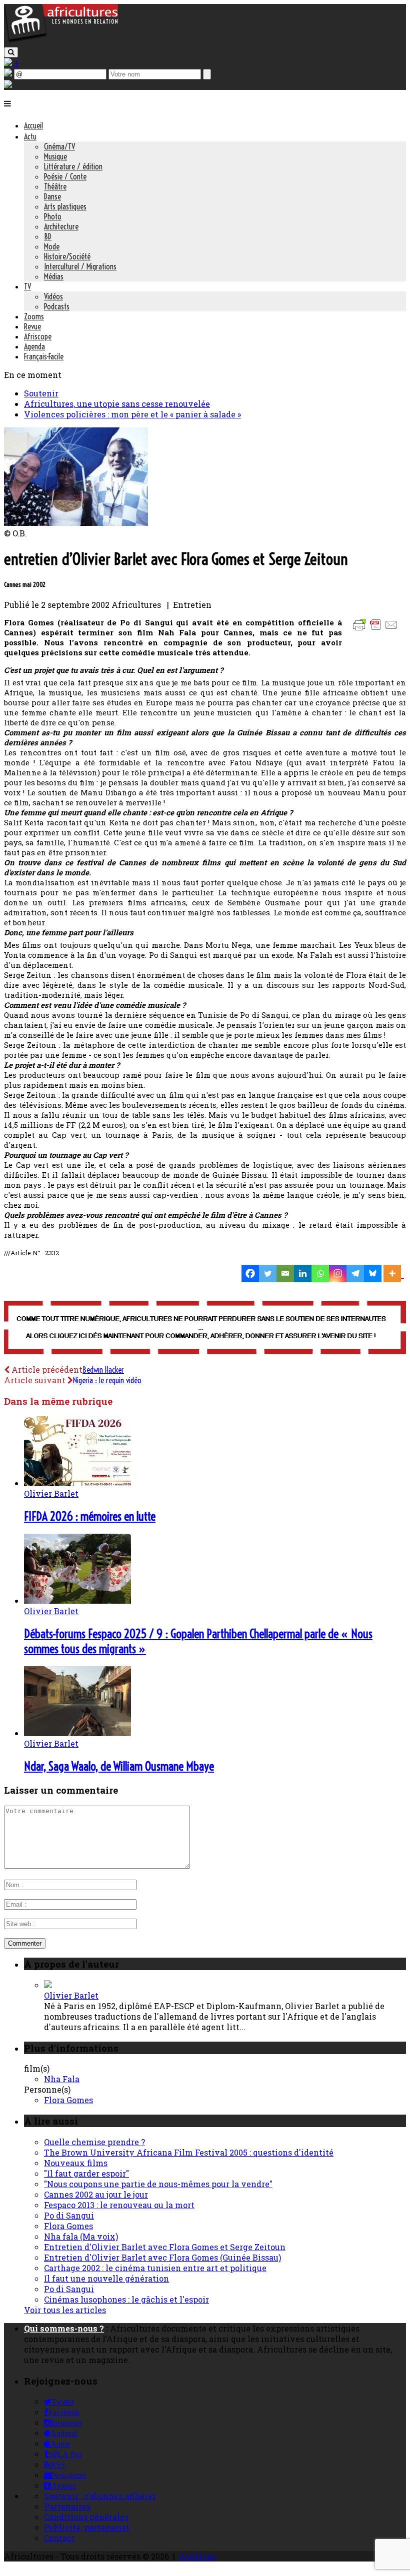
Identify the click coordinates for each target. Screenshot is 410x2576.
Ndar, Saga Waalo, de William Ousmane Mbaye (119, 1766)
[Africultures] (61, 41)
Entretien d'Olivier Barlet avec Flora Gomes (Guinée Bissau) (162, 2257)
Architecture (61, 226)
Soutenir (41, 393)
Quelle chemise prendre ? (94, 2142)
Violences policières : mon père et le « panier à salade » (132, 414)
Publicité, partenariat (87, 2527)
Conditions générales (86, 2517)
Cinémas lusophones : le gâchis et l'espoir (126, 2299)
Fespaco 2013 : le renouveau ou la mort (119, 2205)
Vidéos (53, 296)
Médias (54, 276)
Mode (52, 246)
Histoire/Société (67, 256)
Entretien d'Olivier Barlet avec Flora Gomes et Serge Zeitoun (165, 2247)
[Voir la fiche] (48, 1985)
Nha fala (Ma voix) (81, 2236)
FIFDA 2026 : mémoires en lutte (90, 1516)
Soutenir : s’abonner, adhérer (100, 2496)
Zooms (34, 316)
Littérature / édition (73, 166)
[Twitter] (268, 1274)
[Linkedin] (303, 1274)
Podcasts (57, 306)
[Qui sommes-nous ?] (8, 85)
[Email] (285, 1274)
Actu (30, 136)
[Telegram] (355, 1274)
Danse (52, 196)
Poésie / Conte (65, 176)
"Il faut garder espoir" (86, 2173)
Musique (55, 156)
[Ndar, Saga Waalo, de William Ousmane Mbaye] (77, 1733)
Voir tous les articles (65, 2310)
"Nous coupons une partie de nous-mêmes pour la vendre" (158, 2184)
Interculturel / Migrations (80, 266)
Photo (53, 216)
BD (48, 236)
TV (27, 286)
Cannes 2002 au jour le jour (96, 2194)
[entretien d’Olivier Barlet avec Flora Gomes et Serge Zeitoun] (76, 523)
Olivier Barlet (51, 1493)
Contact (59, 2538)
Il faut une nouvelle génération (106, 2278)
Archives (197, 2556)
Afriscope (38, 336)
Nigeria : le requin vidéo (107, 1380)
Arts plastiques (65, 206)
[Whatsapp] (320, 1274)
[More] (394, 1274)
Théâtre (55, 186)
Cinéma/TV (59, 146)
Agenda (34, 346)
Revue (32, 326)
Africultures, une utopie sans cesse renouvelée (117, 404)
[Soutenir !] (205, 1328)
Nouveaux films (76, 2163)
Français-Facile (44, 356)
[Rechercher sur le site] (11, 52)
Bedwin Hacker (103, 1370)
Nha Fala (62, 2079)
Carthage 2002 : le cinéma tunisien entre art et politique (155, 2268)
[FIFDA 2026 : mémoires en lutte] (77, 1483)
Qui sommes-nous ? (64, 2328)
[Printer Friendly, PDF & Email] (377, 630)
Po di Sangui (69, 2215)
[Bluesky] (373, 1274)
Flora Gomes (68, 2100)
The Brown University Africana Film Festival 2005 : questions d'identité (189, 2152)
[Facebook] (250, 1274)
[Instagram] (338, 1274)
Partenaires (67, 2506)
